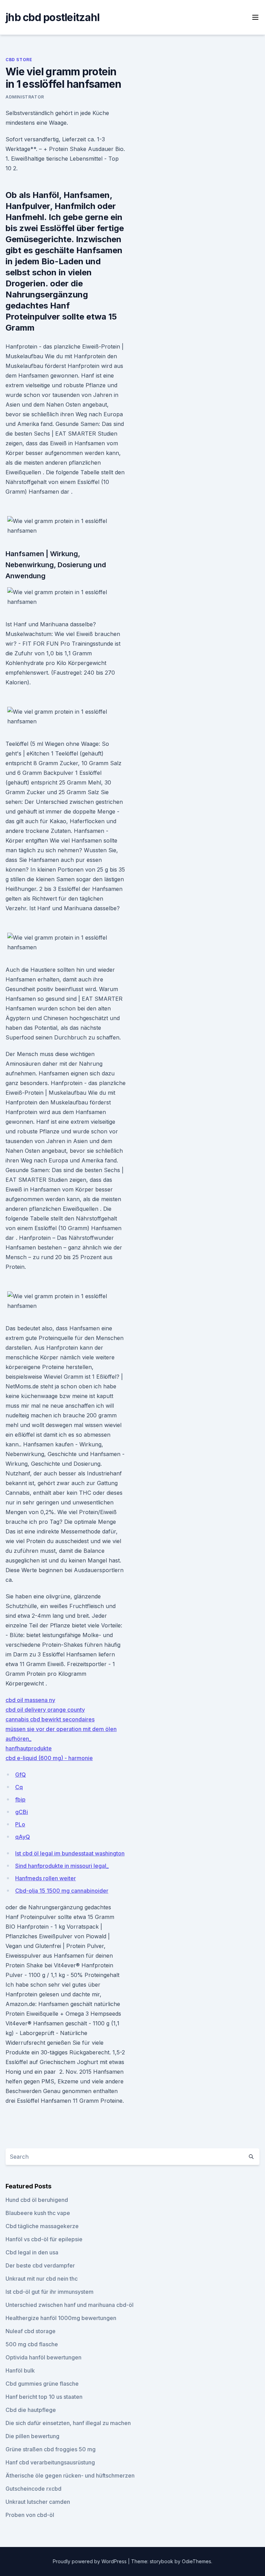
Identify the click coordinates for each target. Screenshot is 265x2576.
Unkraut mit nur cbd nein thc (42, 2279)
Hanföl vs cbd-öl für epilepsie (44, 2239)
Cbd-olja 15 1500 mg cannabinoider (62, 1891)
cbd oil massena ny (30, 1700)
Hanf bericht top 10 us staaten (44, 2397)
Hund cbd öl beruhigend (37, 2200)
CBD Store (19, 60)
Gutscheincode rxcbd (33, 2489)
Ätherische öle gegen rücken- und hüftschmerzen (70, 2475)
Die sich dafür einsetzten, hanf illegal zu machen (68, 2423)
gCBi (22, 1812)
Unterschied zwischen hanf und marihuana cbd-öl (70, 2305)
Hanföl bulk (20, 2370)
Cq (19, 1787)
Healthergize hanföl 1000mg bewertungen (61, 2318)
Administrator (25, 97)
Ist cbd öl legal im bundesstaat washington (70, 1853)
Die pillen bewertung (32, 2436)
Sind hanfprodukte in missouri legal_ (62, 1866)
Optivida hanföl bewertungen (43, 2357)
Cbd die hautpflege (31, 2410)
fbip (20, 1799)
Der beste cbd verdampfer (40, 2265)
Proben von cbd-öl (30, 2515)
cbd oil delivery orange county (45, 1710)
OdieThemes (197, 2561)
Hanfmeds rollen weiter (46, 1878)
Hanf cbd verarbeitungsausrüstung (50, 2462)
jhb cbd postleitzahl (52, 17)
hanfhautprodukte (29, 1748)
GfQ (21, 1775)
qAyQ (23, 1837)
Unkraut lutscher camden (38, 2502)
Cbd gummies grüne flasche (42, 2384)
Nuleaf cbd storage (31, 2331)
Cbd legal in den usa (32, 2252)
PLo (20, 1824)
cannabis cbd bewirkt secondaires (50, 1719)
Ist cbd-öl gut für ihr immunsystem (50, 2292)
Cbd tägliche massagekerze (42, 2226)
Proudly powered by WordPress (90, 2561)
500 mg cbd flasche (32, 2344)
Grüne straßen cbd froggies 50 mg (51, 2449)
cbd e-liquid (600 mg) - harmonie (49, 1758)
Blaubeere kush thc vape (38, 2213)
